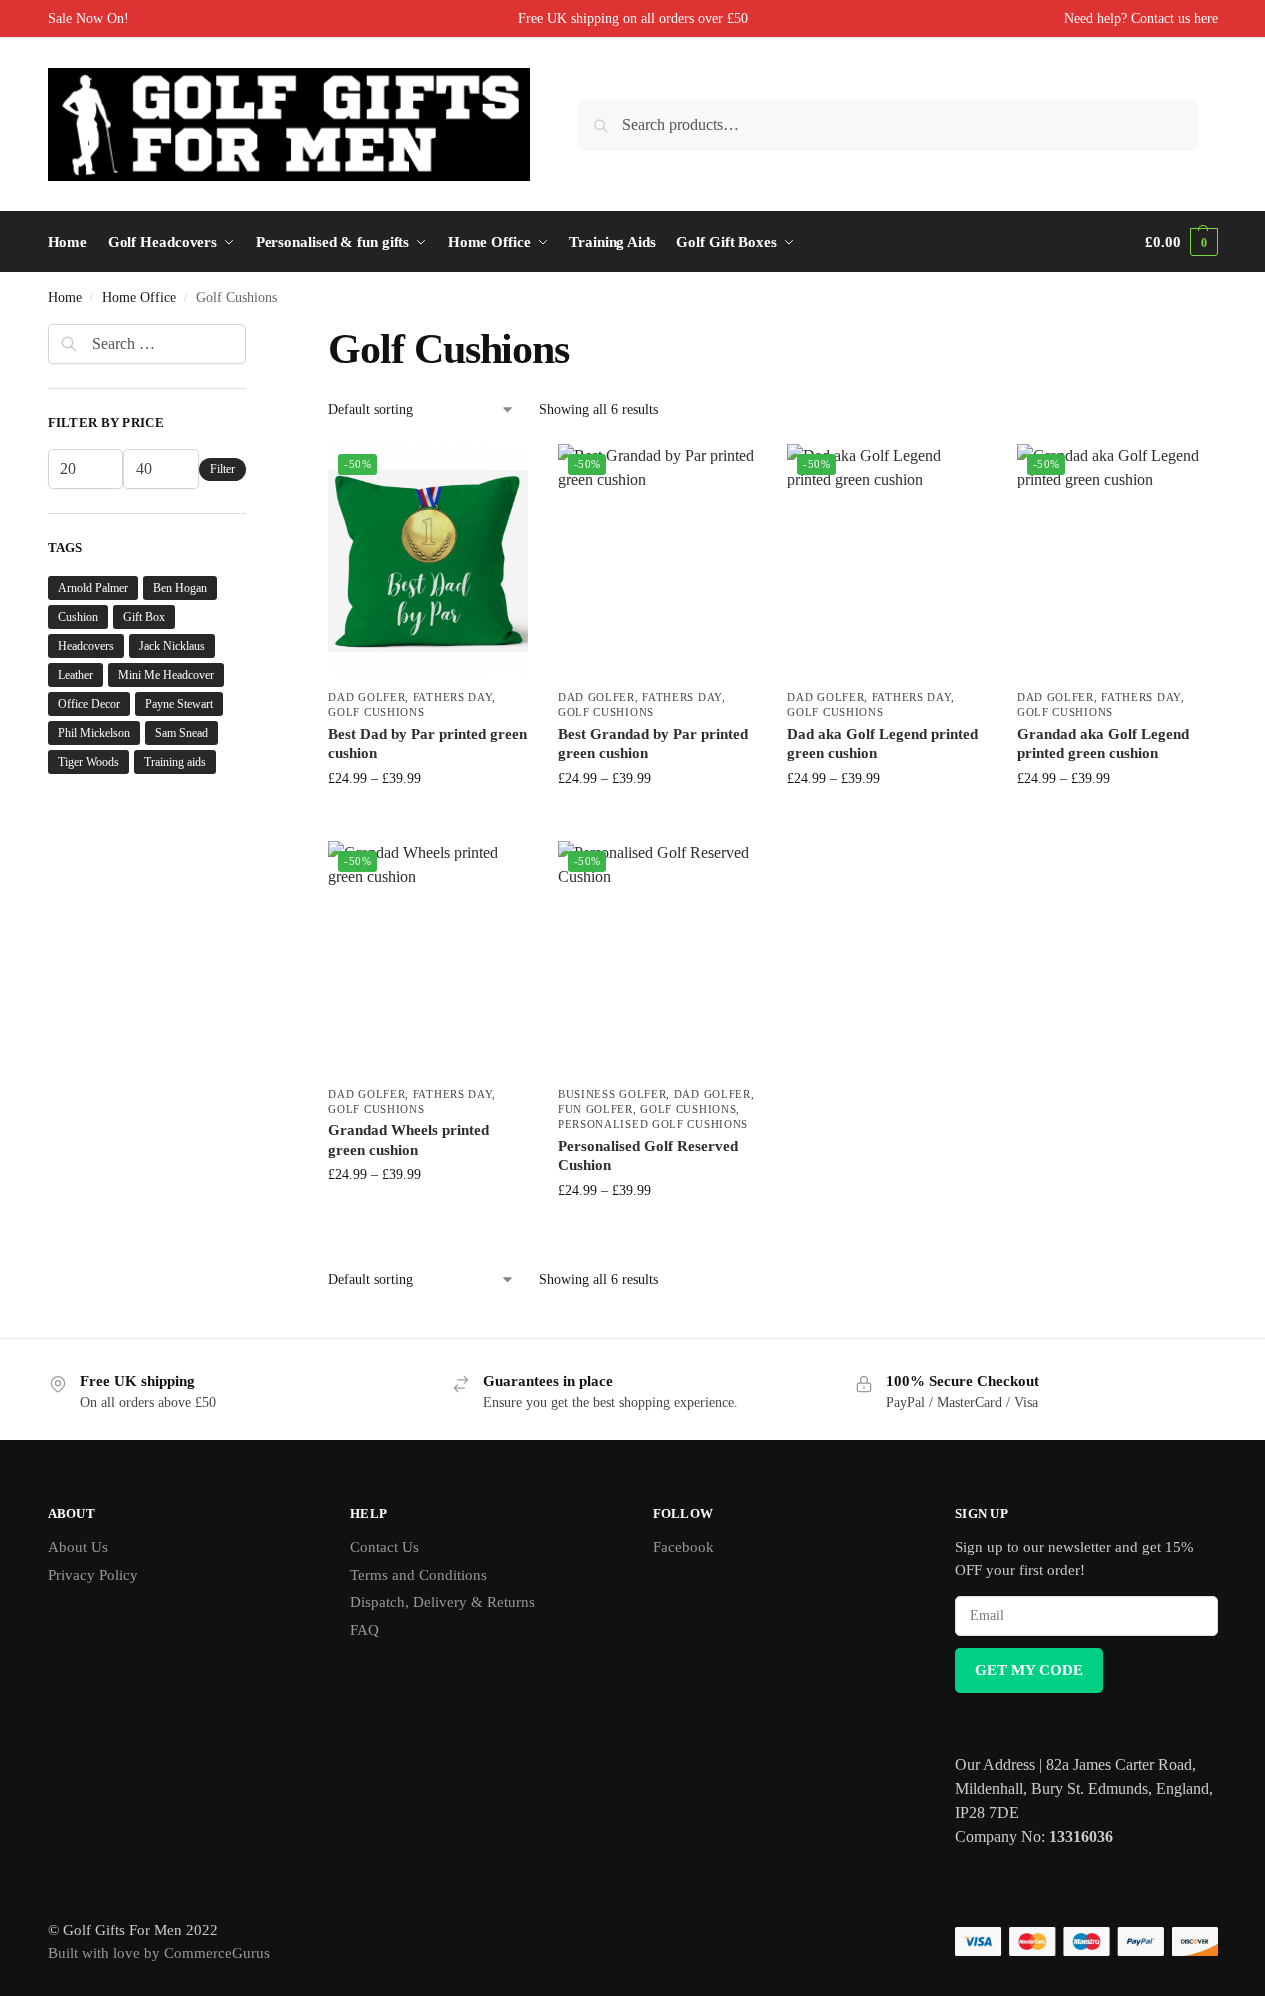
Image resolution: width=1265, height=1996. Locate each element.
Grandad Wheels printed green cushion (408, 1140)
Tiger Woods (88, 762)
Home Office (139, 297)
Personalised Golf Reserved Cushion (648, 1156)
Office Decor (89, 704)
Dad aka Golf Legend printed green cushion (882, 744)
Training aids (175, 762)
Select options (428, 820)
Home (65, 297)
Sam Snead (181, 733)
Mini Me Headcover (166, 675)
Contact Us (384, 1547)
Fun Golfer (595, 1109)
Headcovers (86, 646)
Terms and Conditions (418, 1575)
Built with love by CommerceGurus (159, 1953)
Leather (75, 675)
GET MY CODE (1029, 1670)
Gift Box (144, 617)
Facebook (683, 1547)
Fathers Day (453, 697)
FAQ (364, 1630)
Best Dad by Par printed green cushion (427, 744)
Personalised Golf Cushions (653, 1124)
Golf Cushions (376, 712)
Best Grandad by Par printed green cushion (653, 744)
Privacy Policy (93, 1575)
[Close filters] (252, 336)
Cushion (78, 617)
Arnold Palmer (93, 588)
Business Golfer (612, 1094)
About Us (78, 1547)
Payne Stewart (179, 704)
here (1206, 18)
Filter (222, 469)
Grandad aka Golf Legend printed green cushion (1103, 744)
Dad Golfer (366, 697)
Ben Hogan (180, 588)
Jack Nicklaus (172, 646)
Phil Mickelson (94, 733)
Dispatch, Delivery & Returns (442, 1602)
